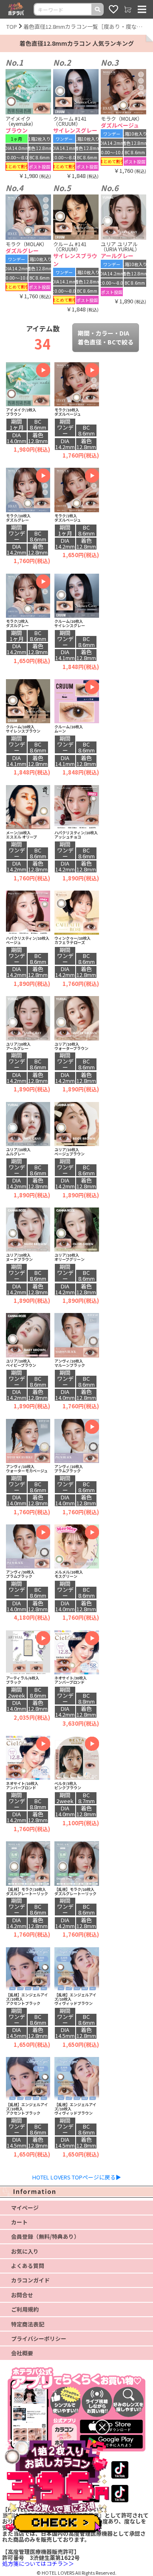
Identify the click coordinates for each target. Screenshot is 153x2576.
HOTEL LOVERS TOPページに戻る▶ (77, 2177)
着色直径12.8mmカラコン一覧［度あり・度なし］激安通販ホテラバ (85, 26)
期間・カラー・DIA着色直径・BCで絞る (106, 337)
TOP (12, 26)
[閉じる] (102, 2427)
